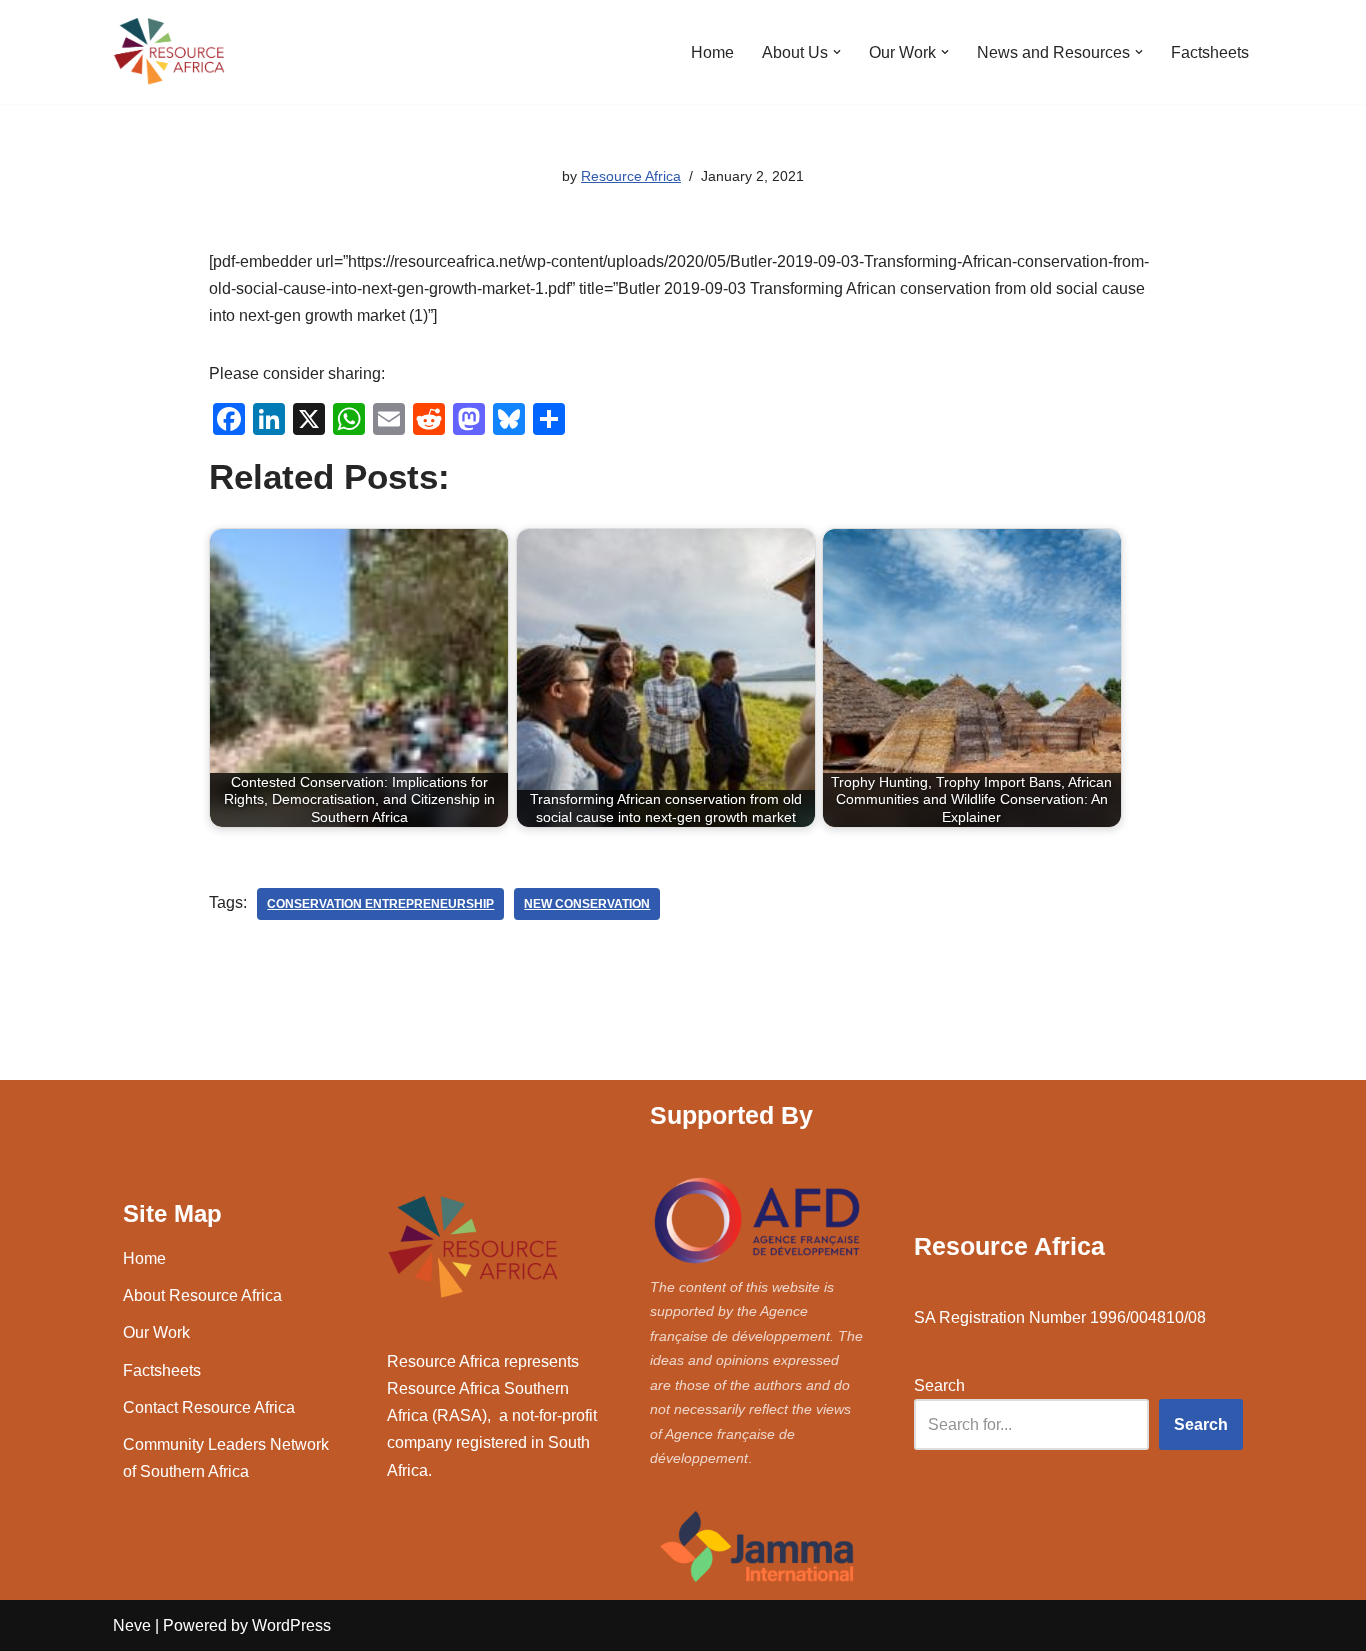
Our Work (156, 1332)
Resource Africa (631, 176)
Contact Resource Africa (209, 1407)
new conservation (587, 904)
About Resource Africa (202, 1295)
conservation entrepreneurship (380, 904)
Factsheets (1210, 52)
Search (939, 1385)
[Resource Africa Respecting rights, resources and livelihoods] (173, 52)
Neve (132, 1625)
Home (712, 52)
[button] (837, 52)
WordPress (291, 1625)
